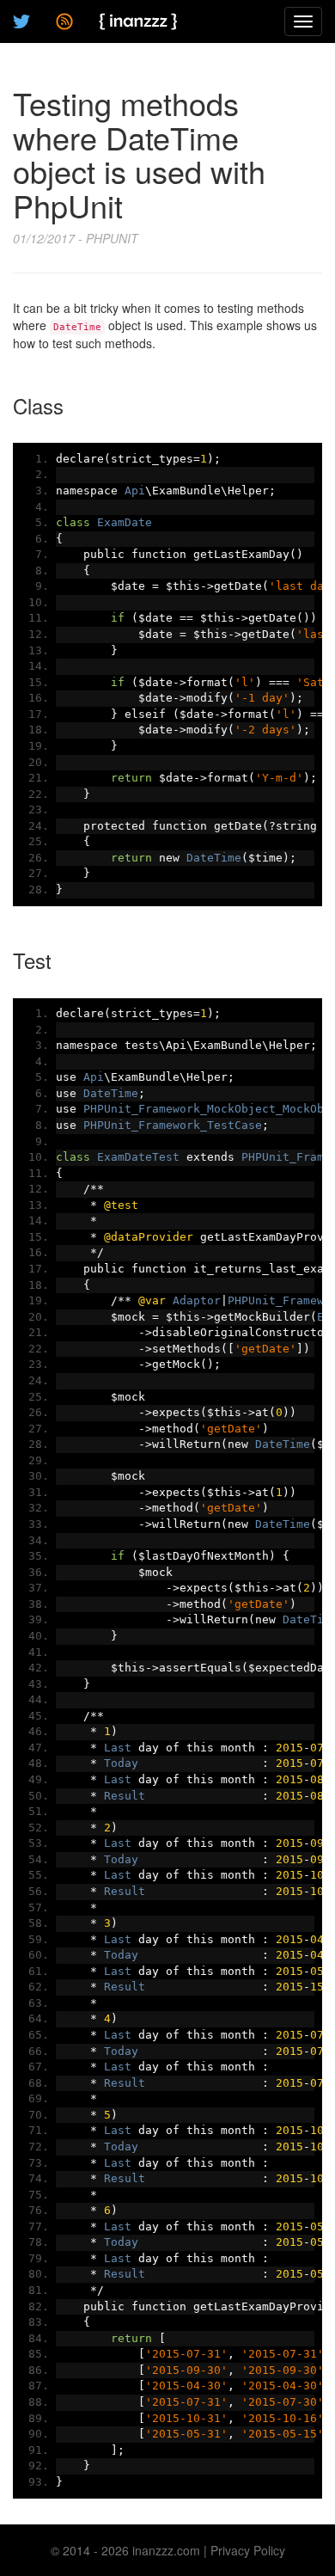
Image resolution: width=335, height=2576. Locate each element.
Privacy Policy (248, 2550)
